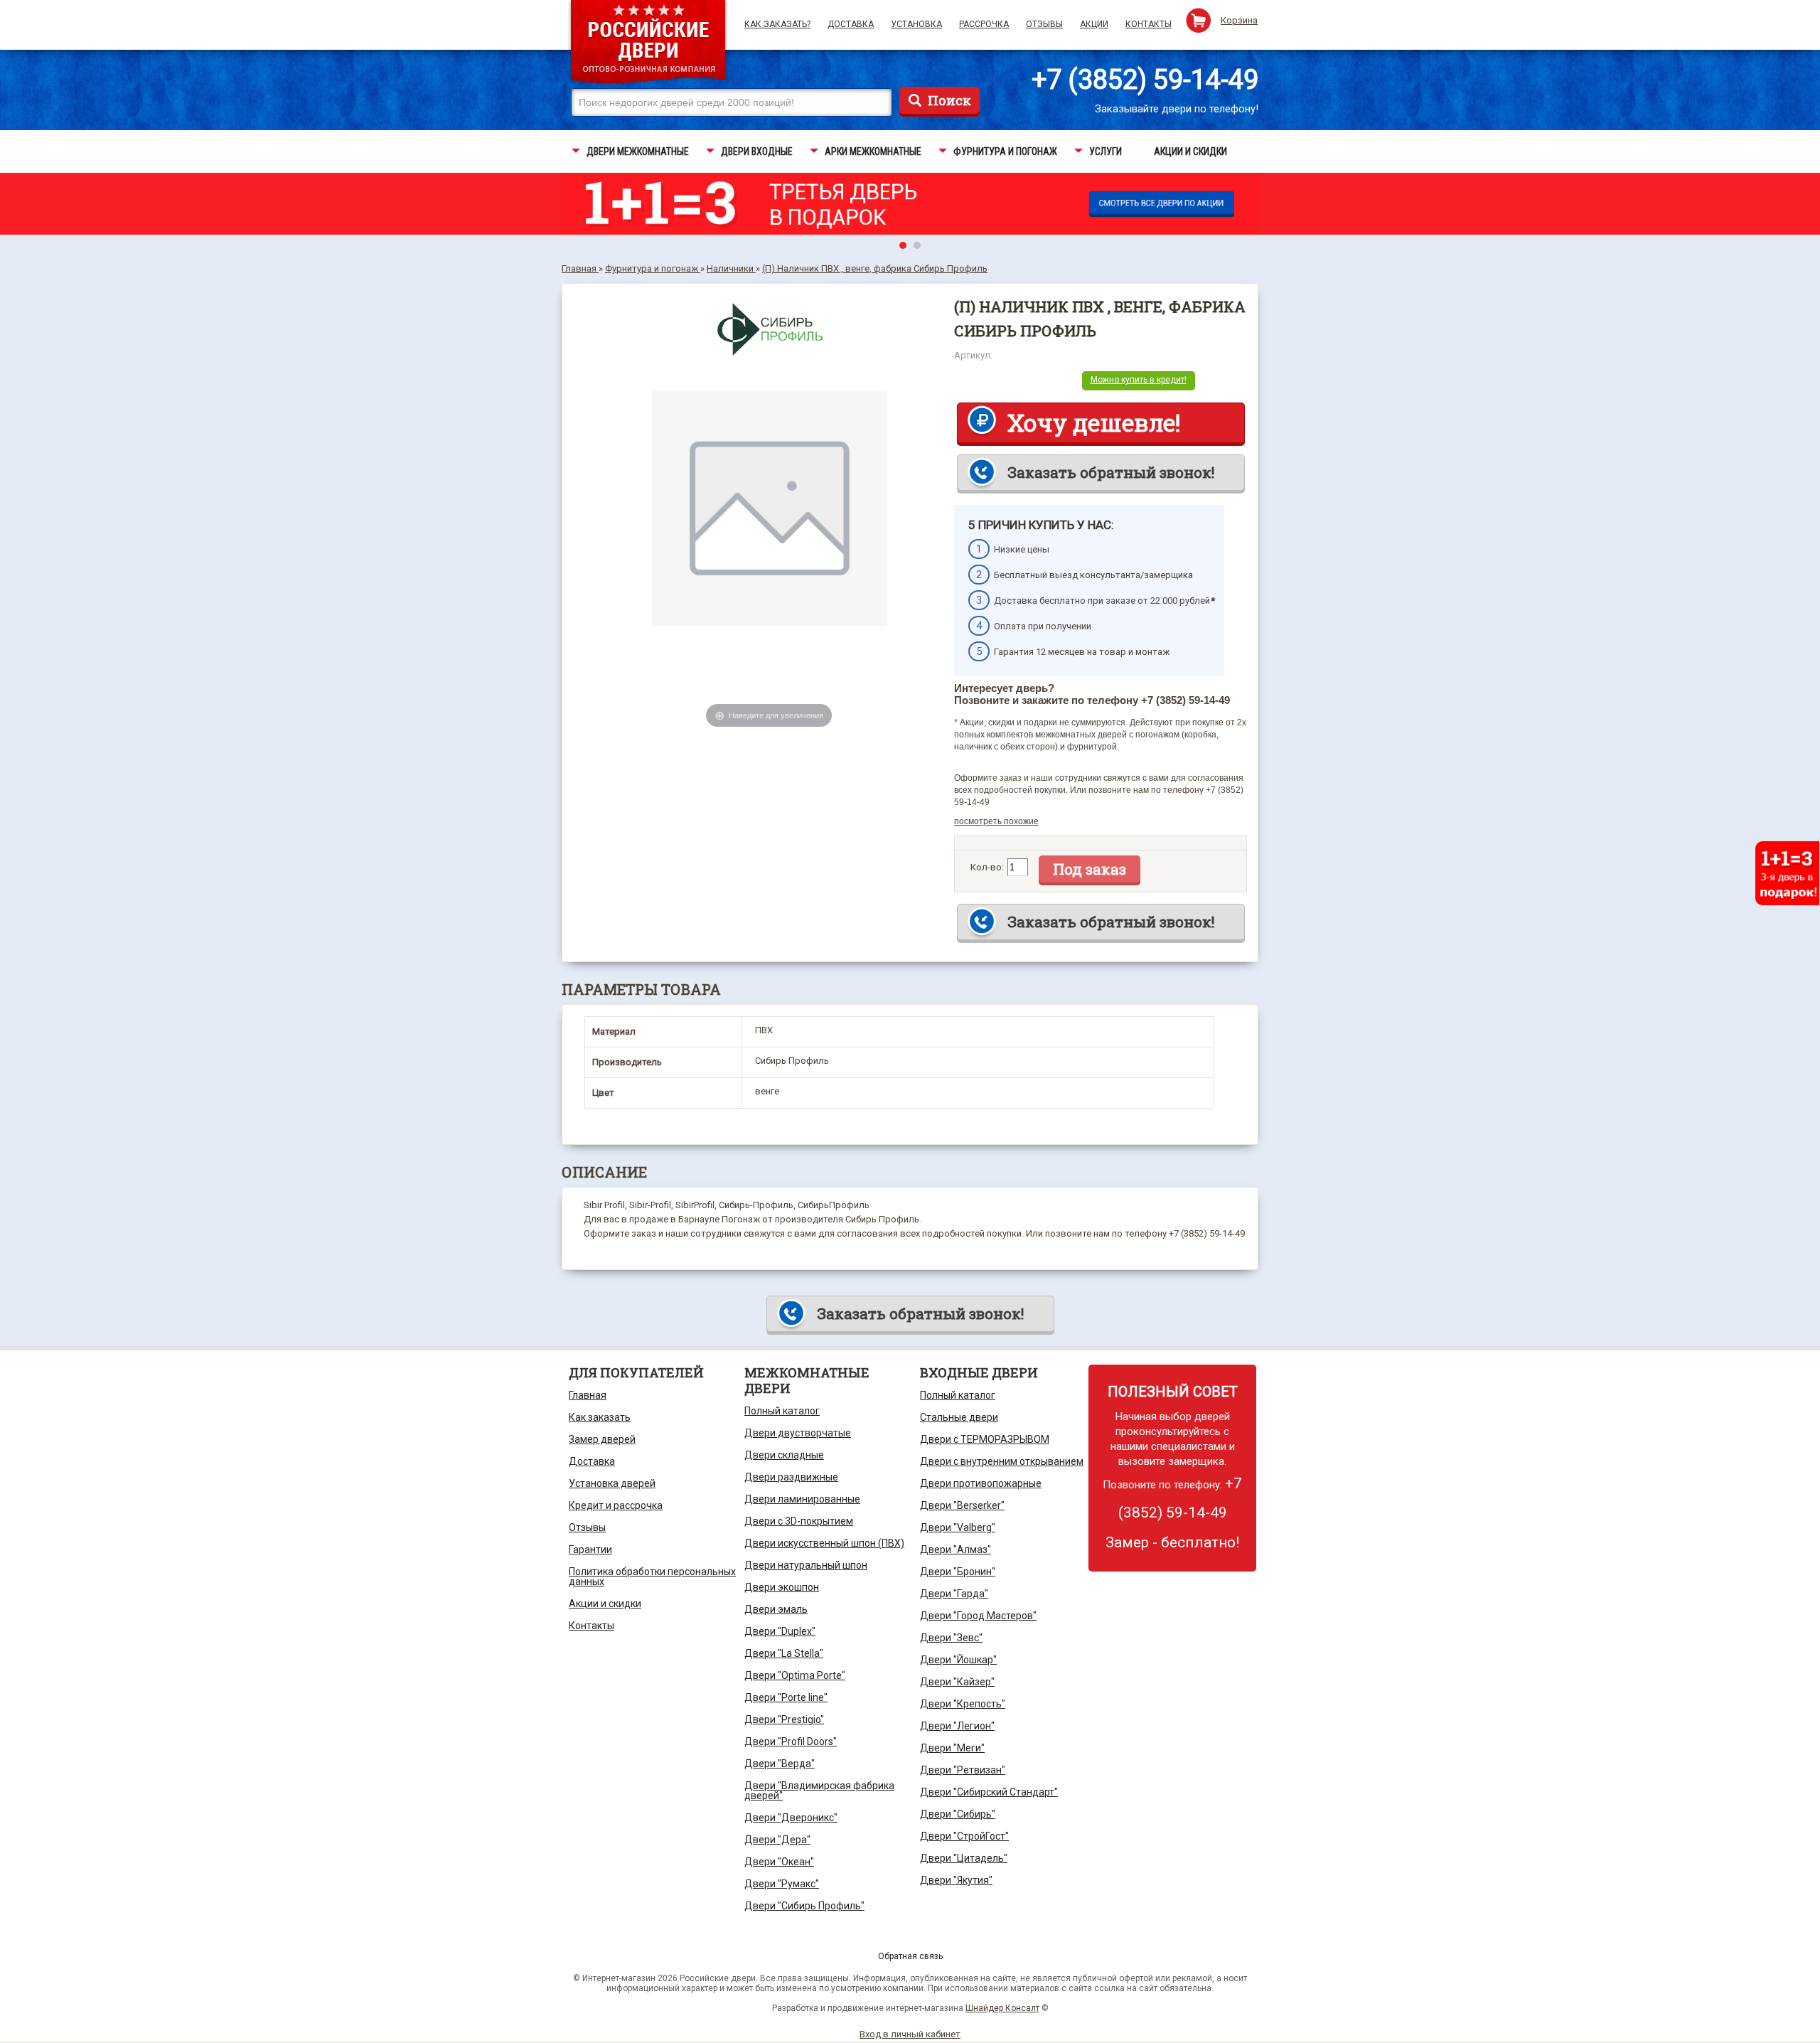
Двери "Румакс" (782, 1884)
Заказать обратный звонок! (1111, 472)
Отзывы (1044, 24)
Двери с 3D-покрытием (799, 1521)
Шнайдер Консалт (1002, 2008)
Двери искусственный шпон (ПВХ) (824, 1543)
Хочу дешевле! (1094, 422)
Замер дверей (602, 1439)
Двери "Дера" (777, 1840)
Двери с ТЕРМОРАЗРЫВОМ (985, 1439)
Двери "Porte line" (786, 1697)
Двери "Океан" (779, 1862)
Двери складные (784, 1455)
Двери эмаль (776, 1609)
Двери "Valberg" (958, 1527)
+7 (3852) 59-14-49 (1145, 80)
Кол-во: (987, 867)
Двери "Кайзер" (957, 1682)
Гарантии (590, 1549)
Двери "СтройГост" (964, 1836)
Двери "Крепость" (963, 1704)
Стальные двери (959, 1417)
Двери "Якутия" (956, 1880)
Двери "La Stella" (784, 1653)
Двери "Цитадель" (964, 1858)
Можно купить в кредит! (1139, 380)
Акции (1094, 24)
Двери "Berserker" (962, 1505)
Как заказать (600, 1417)
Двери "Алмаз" (955, 1549)
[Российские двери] (648, 44)
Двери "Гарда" (954, 1594)
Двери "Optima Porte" (795, 1675)
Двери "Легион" (957, 1726)
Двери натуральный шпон (806, 1565)
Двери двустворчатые (798, 1433)
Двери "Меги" (952, 1748)
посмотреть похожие (996, 821)
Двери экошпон (782, 1587)
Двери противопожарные (981, 1483)
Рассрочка (984, 24)
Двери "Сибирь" (958, 1814)
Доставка (851, 24)
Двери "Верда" (780, 1764)
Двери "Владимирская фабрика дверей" (819, 1791)
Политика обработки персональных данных (652, 1577)
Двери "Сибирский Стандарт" (989, 1792)
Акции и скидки (605, 1604)
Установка (916, 24)
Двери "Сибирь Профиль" (804, 1906)
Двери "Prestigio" (784, 1719)
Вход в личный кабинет (910, 2034)
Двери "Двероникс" (791, 1818)
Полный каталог (782, 1411)
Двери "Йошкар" (958, 1660)
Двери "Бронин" (958, 1572)
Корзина (1239, 20)
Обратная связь (910, 1956)
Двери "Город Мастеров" (978, 1616)
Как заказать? (777, 24)
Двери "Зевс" (951, 1638)
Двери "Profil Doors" (791, 1741)
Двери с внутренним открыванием (1002, 1461)
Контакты (1149, 24)
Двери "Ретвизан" (963, 1770)
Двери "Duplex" (780, 1631)
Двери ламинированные (802, 1499)
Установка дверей (612, 1483)
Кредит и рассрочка (616, 1505)
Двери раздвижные (791, 1477)
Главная (588, 1395)
